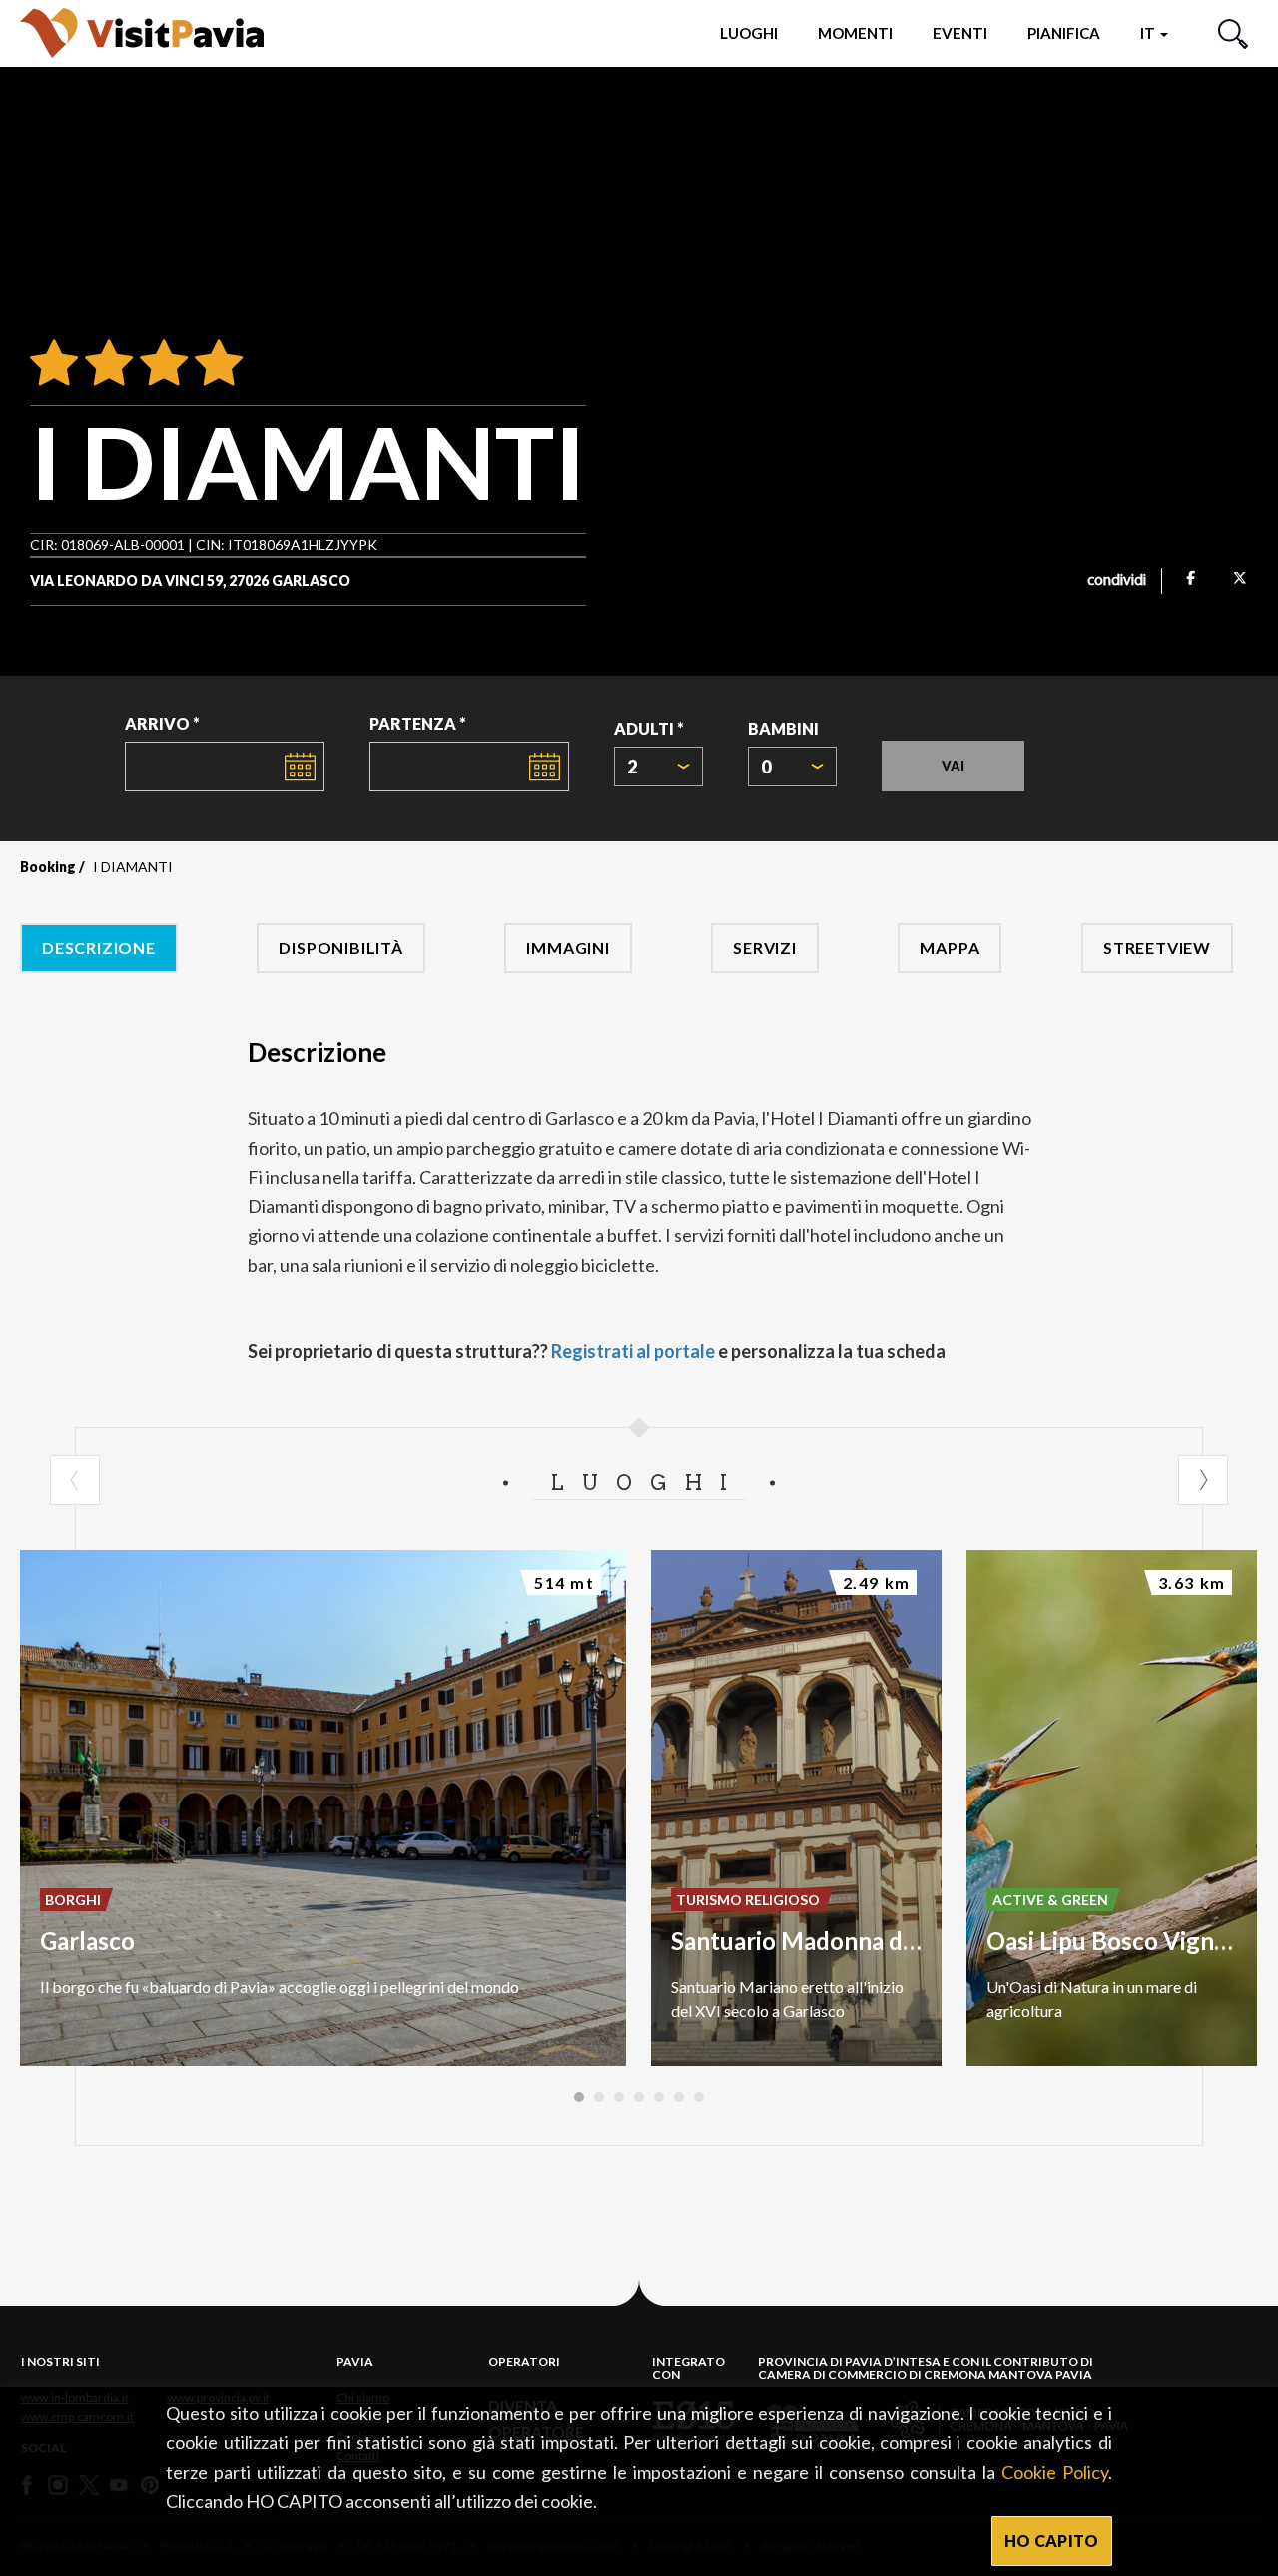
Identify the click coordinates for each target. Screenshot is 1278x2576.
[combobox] (658, 767)
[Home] (142, 32)
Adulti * (649, 728)
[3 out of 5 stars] (160, 364)
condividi (1117, 581)
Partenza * (418, 723)
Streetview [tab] (1157, 948)
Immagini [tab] (568, 948)
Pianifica (1064, 33)
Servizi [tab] (765, 948)
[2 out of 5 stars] (105, 364)
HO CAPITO (1052, 2541)
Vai (953, 766)
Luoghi (749, 33)
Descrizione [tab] (99, 948)
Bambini (783, 728)
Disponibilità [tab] (340, 948)
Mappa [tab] (950, 948)
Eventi (960, 33)
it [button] (1149, 33)
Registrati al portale (633, 1351)
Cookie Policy (1055, 2472)
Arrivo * (162, 723)
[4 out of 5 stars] (215, 364)
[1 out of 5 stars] (54, 364)
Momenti (855, 33)
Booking (48, 867)
